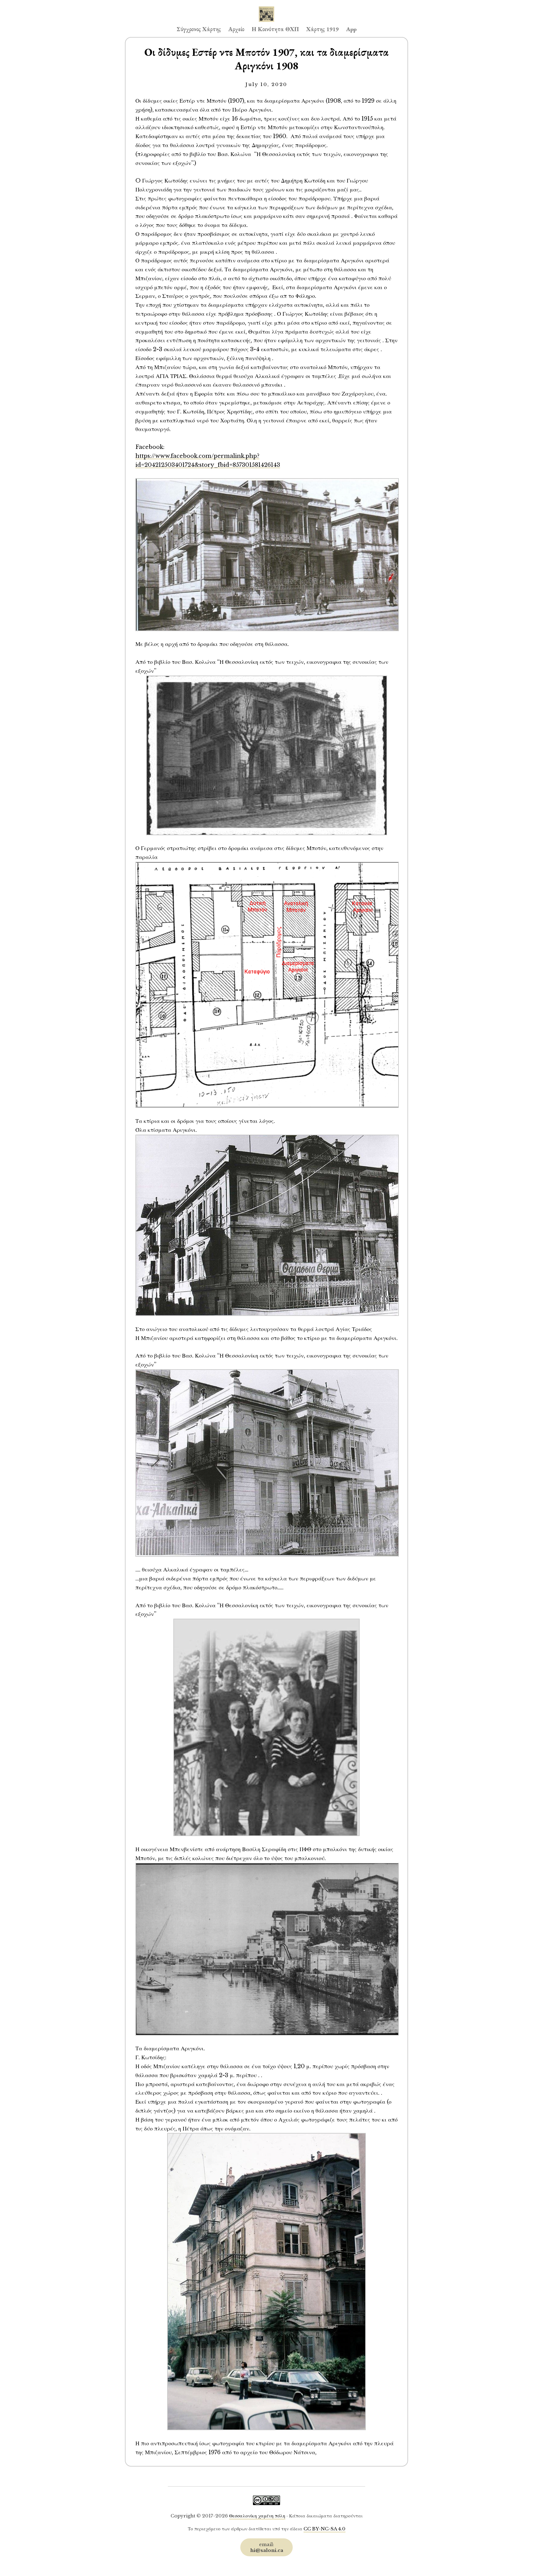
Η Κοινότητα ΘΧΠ (275, 29)
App (351, 29)
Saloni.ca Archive (266, 8)
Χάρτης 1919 (322, 29)
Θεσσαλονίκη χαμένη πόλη (257, 2516)
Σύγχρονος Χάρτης (199, 29)
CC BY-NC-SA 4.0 (324, 2529)
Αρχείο (236, 29)
